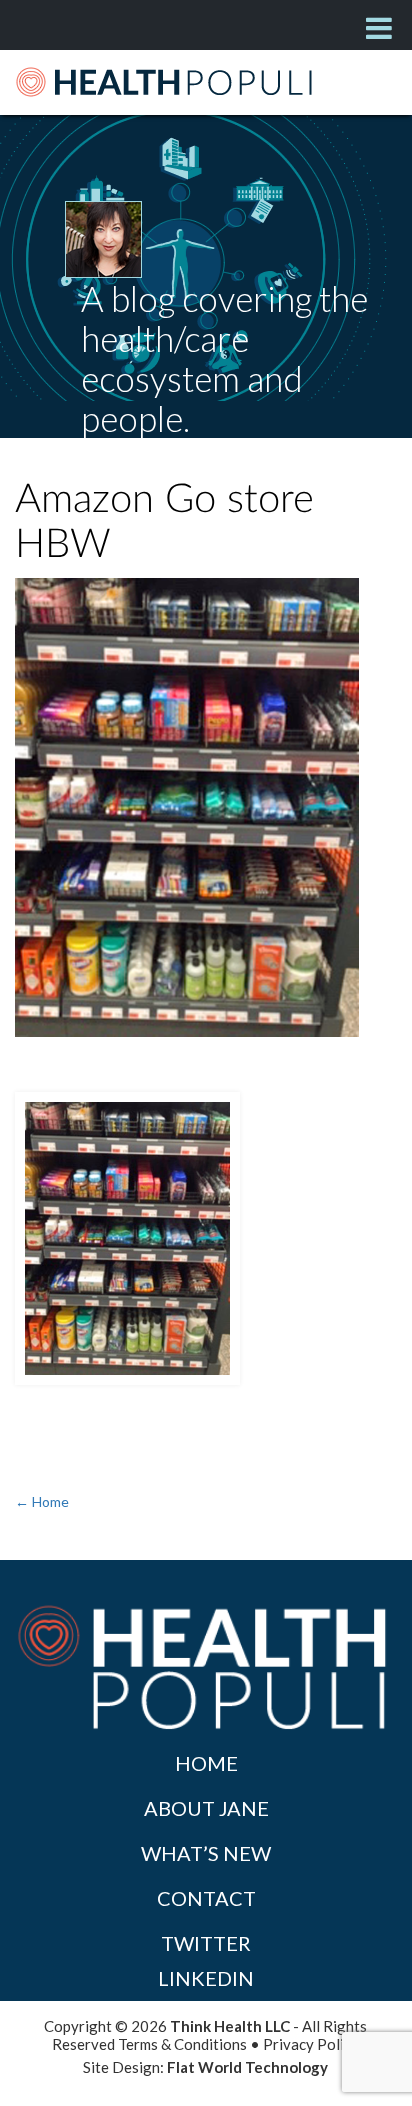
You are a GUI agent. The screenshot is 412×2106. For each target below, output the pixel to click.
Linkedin (206, 1978)
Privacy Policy (311, 2044)
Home (206, 1763)
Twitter (206, 1943)
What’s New (206, 1853)
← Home (42, 1501)
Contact (206, 1898)
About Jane (206, 1808)
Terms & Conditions (182, 2044)
